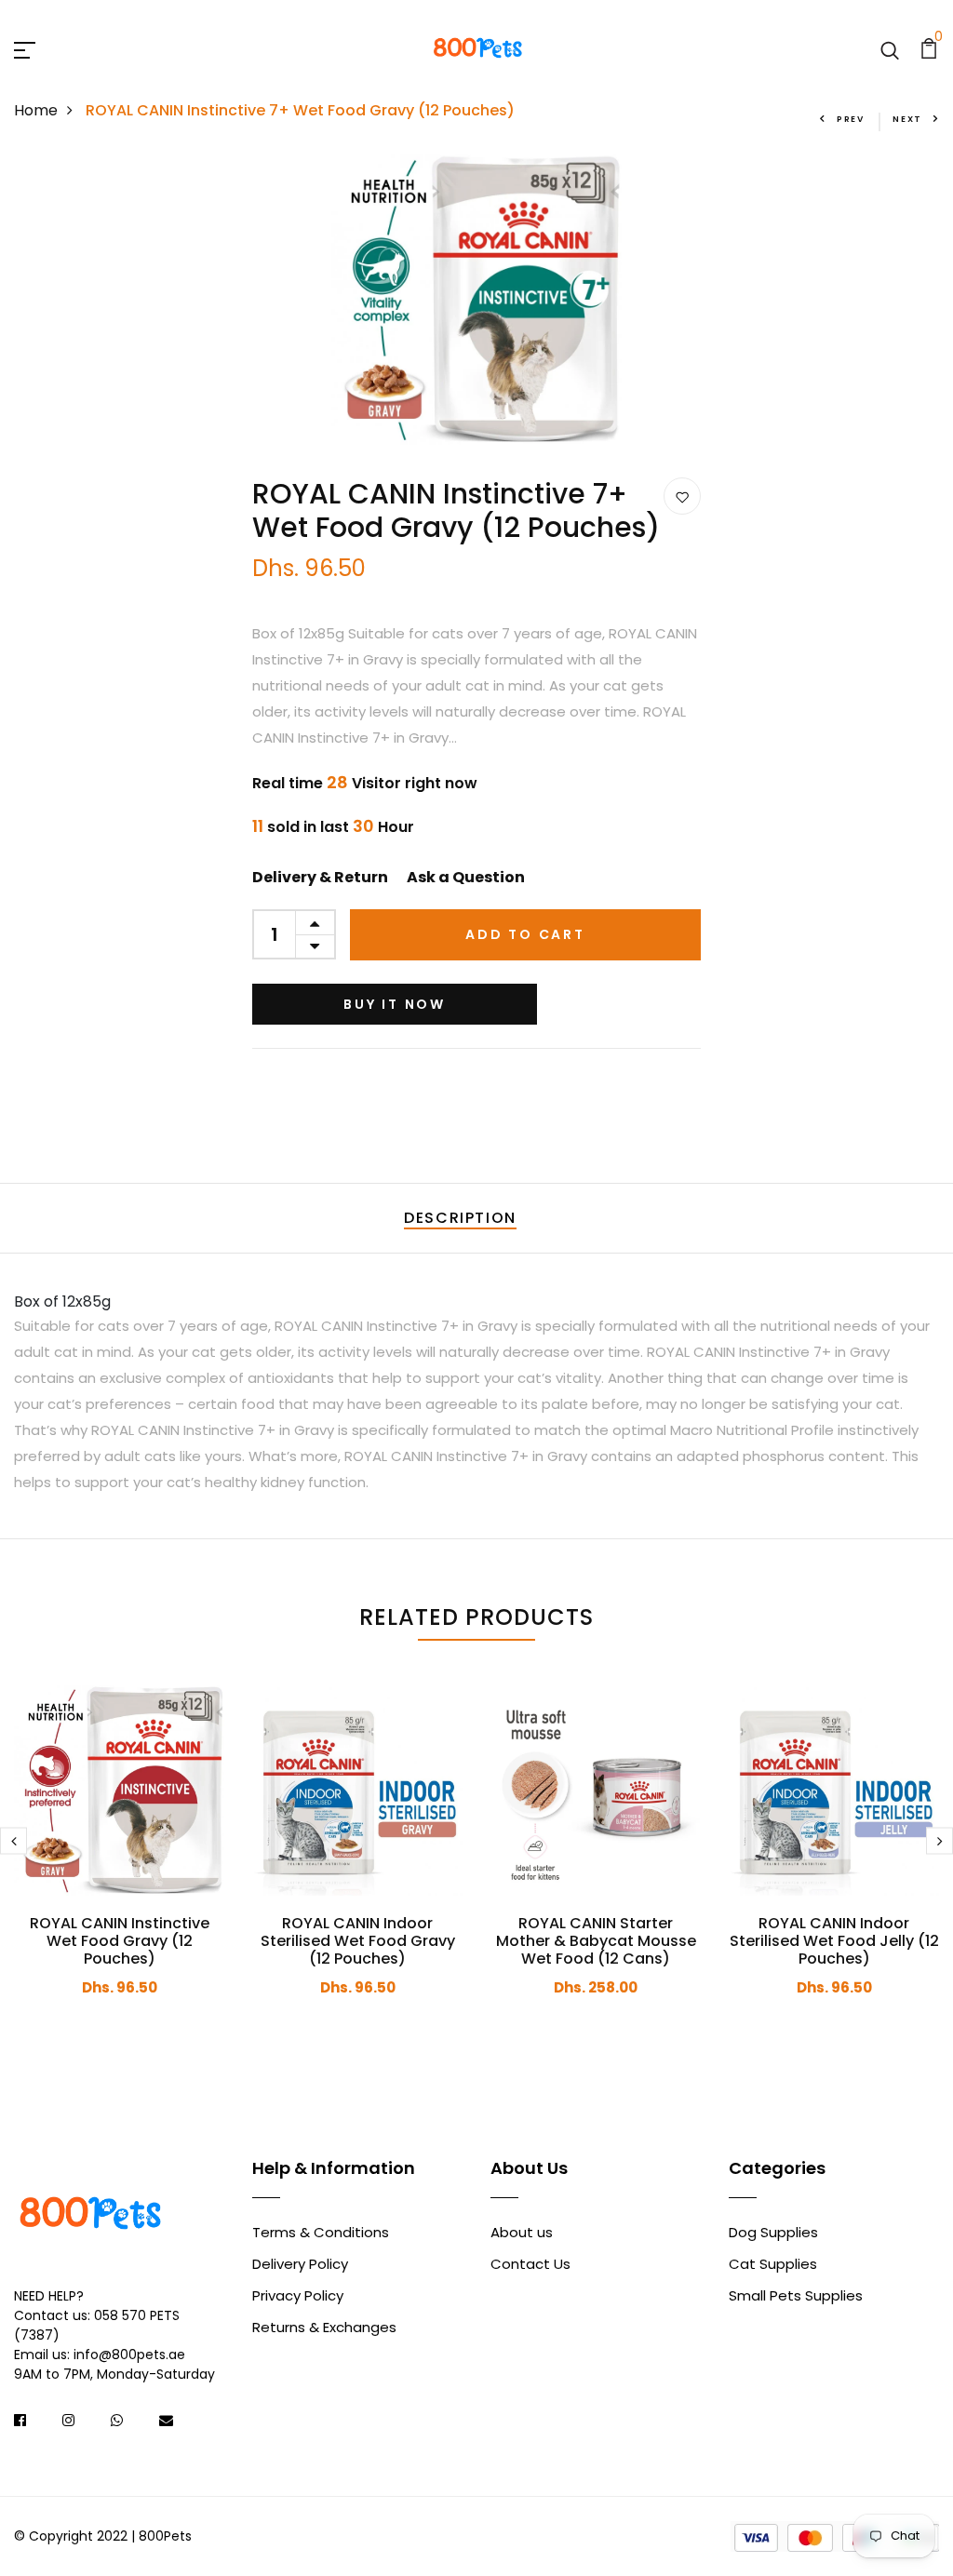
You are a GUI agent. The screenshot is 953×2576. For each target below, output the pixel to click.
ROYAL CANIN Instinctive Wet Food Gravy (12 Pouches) (120, 1941)
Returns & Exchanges (324, 2327)
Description (460, 1218)
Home (36, 110)
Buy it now (395, 1004)
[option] (476, 300)
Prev (851, 119)
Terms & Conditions (321, 2232)
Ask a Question (466, 877)
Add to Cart (525, 934)
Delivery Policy (300, 2264)
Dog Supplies (773, 2232)
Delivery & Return (320, 877)
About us (522, 2232)
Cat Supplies (773, 2264)
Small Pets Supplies (796, 2295)
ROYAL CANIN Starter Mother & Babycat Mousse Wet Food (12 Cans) (596, 1941)
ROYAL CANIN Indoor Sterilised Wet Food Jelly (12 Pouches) (834, 1941)
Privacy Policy (298, 2295)
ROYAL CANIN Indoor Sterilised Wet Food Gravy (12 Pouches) (358, 1941)
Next (907, 119)
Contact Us (530, 2264)
